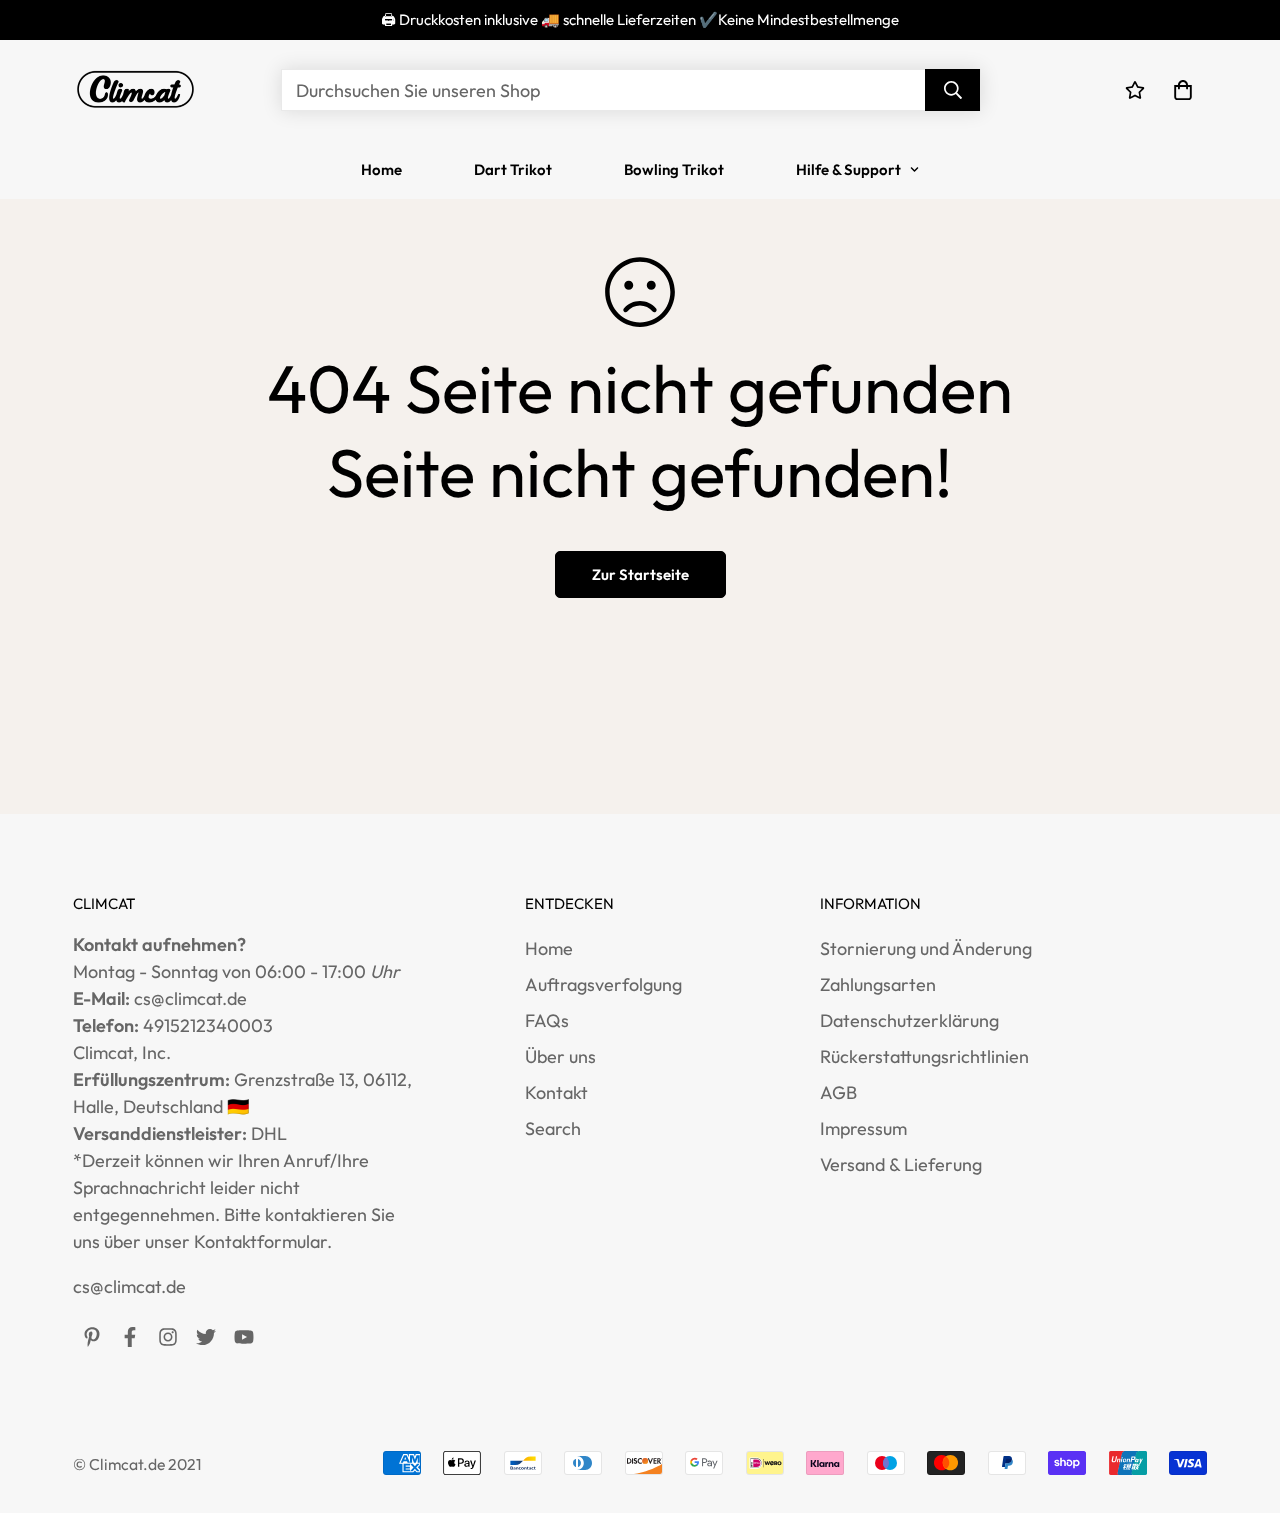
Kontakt (556, 1092)
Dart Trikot (513, 169)
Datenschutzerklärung (909, 1020)
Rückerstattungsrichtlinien (924, 1056)
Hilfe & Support (848, 169)
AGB (838, 1092)
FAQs (547, 1020)
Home (381, 169)
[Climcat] (135, 90)
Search (553, 1128)
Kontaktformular (260, 1241)
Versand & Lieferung (901, 1164)
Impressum (863, 1128)
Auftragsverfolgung (603, 984)
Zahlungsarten (878, 984)
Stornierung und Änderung (926, 948)
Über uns (560, 1056)
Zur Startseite (640, 574)
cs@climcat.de (129, 1286)
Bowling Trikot (674, 169)
